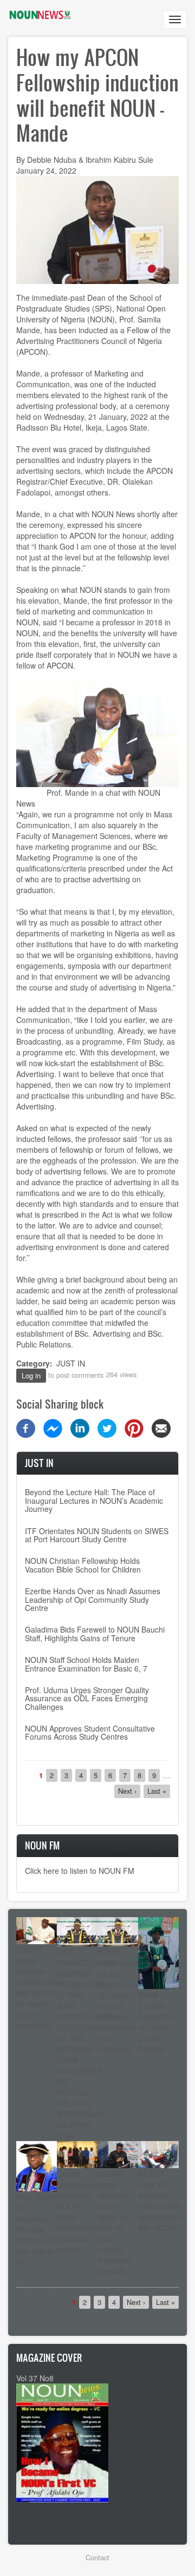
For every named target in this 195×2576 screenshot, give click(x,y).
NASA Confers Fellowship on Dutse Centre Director (156, 2022)
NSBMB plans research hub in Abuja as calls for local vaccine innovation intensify (115, 2222)
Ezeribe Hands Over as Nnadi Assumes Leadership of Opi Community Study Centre (93, 1599)
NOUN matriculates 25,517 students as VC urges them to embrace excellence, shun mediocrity (118, 2000)
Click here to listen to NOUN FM (80, 1871)
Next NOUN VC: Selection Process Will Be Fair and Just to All (36, 2229)
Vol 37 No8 (35, 2378)
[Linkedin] (80, 1427)
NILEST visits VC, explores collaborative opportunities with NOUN (160, 2201)
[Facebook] (26, 1427)
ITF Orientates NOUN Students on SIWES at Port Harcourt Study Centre (97, 1535)
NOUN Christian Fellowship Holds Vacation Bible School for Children (83, 1565)
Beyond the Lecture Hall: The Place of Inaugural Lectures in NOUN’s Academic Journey (94, 1500)
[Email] (161, 1427)
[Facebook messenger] (53, 1427)
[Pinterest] (134, 1427)
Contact (97, 2557)
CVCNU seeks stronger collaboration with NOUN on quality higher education (38, 1987)
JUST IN (71, 1363)
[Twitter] (107, 1427)
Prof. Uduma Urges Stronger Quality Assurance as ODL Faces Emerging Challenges (87, 1698)
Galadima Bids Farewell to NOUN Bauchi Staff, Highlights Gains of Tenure (95, 1633)
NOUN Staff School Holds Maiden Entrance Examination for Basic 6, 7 (86, 1664)
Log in (31, 1375)
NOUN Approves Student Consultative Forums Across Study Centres (90, 1732)
